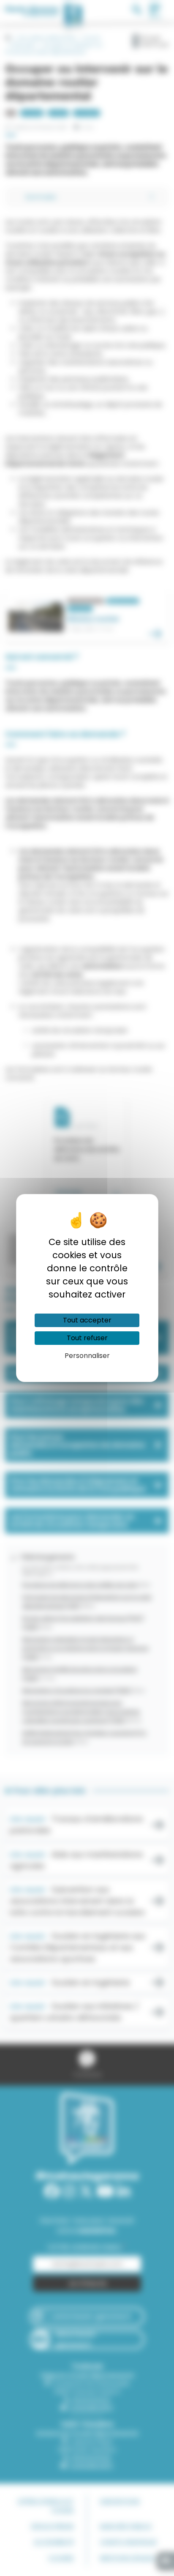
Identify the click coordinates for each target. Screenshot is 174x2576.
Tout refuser (87, 1338)
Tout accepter (87, 1320)
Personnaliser (87, 1356)
